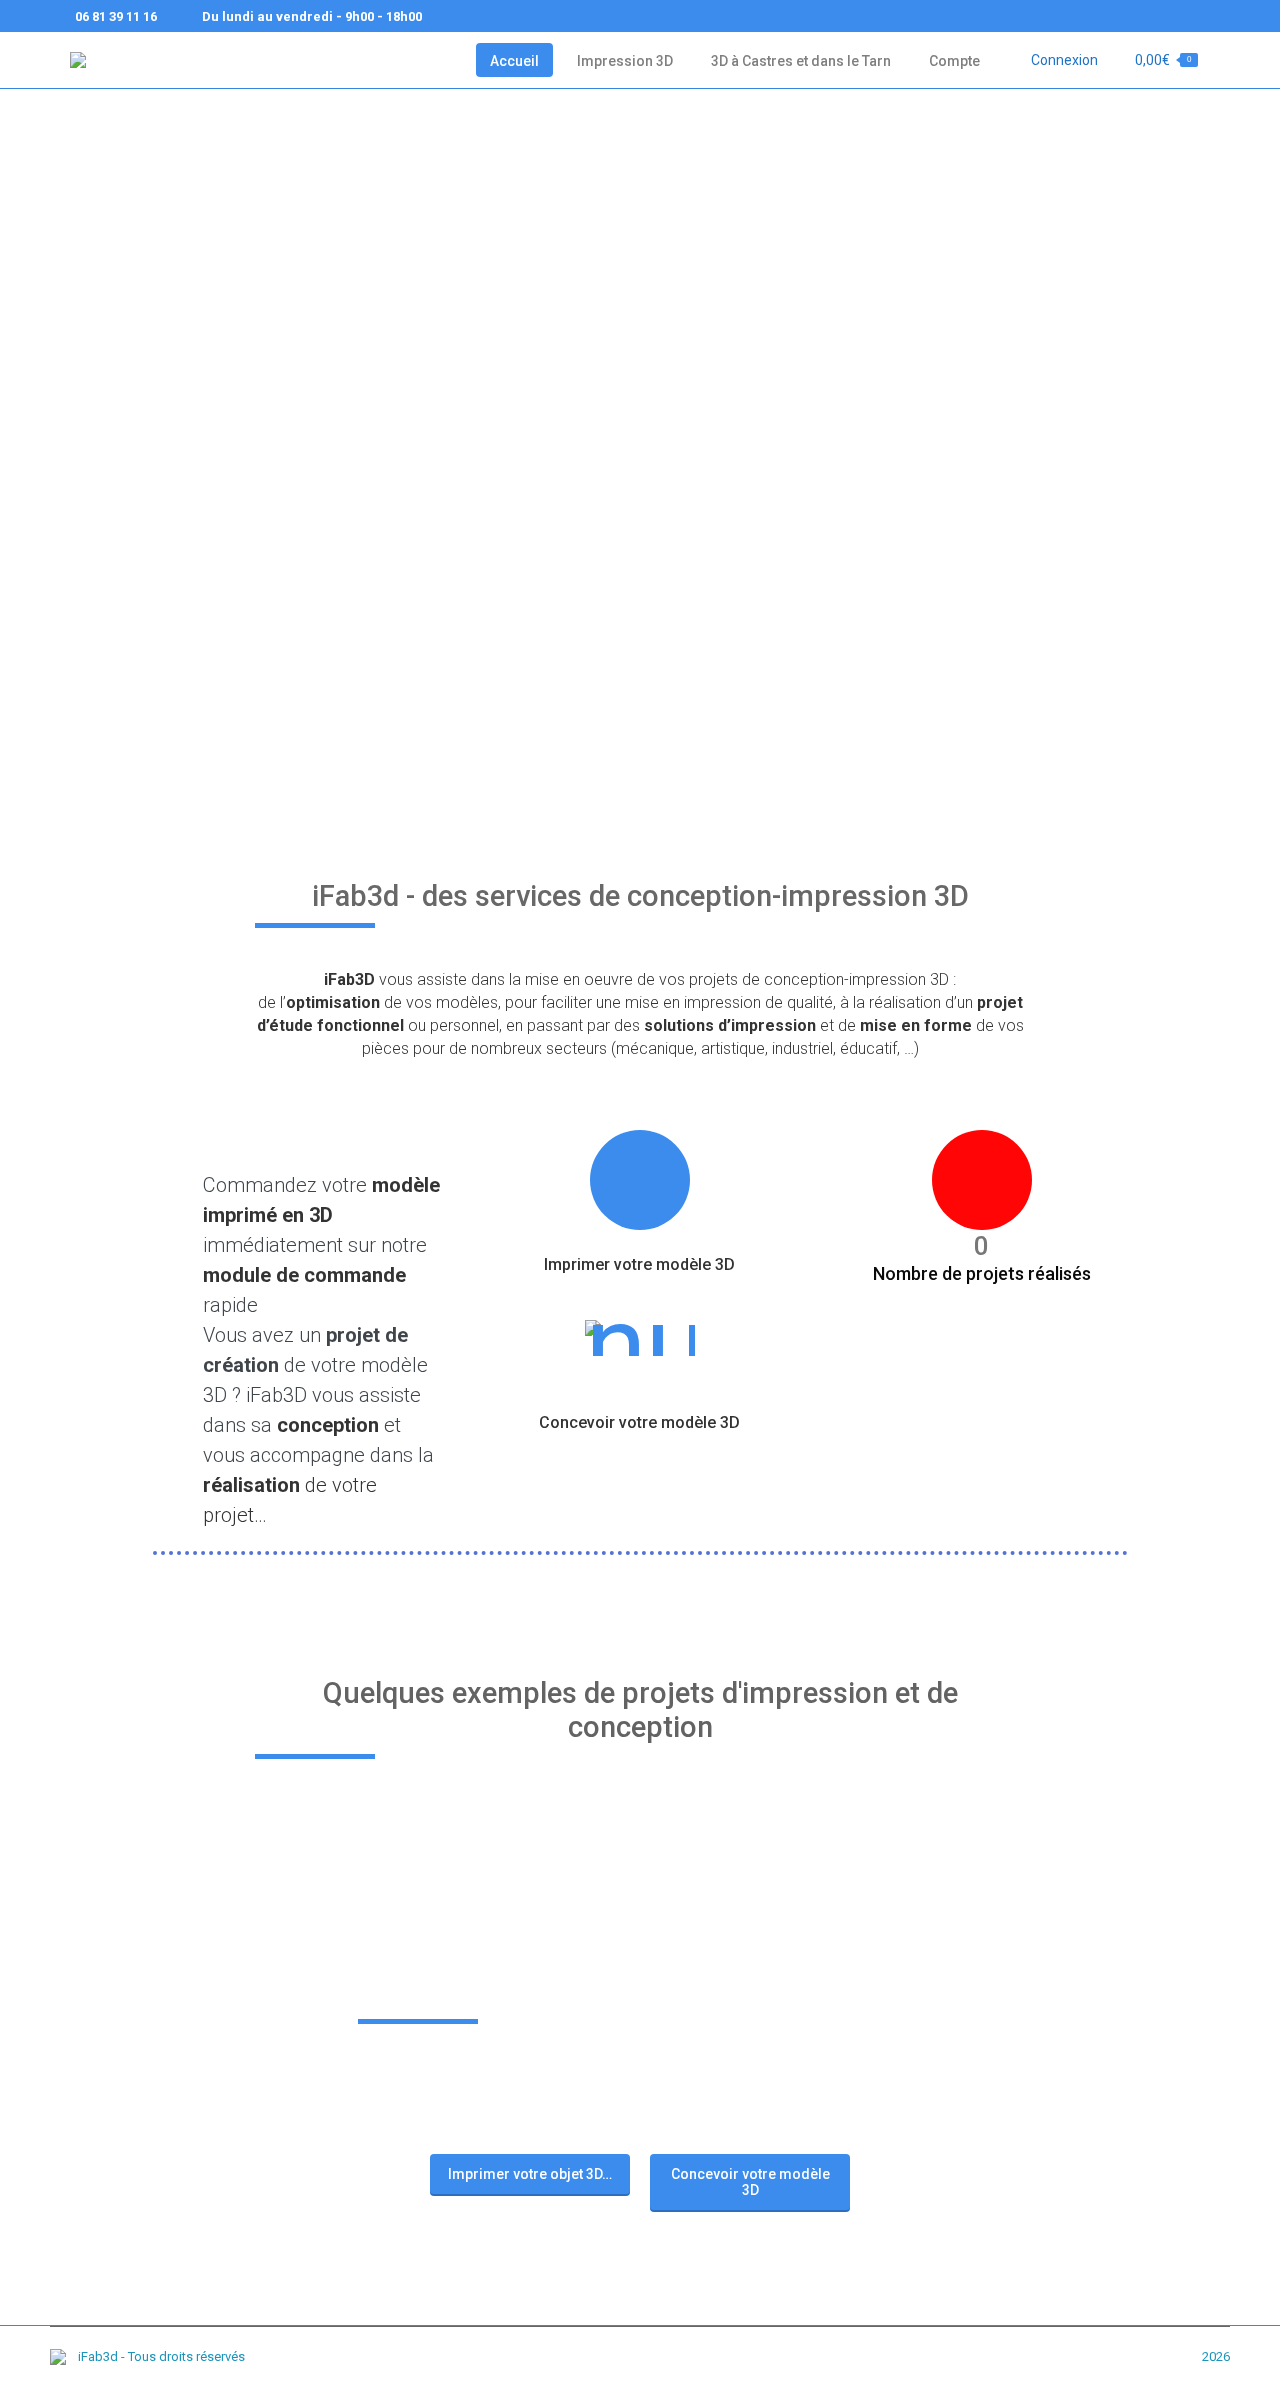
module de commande (304, 1275)
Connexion (1064, 60)
